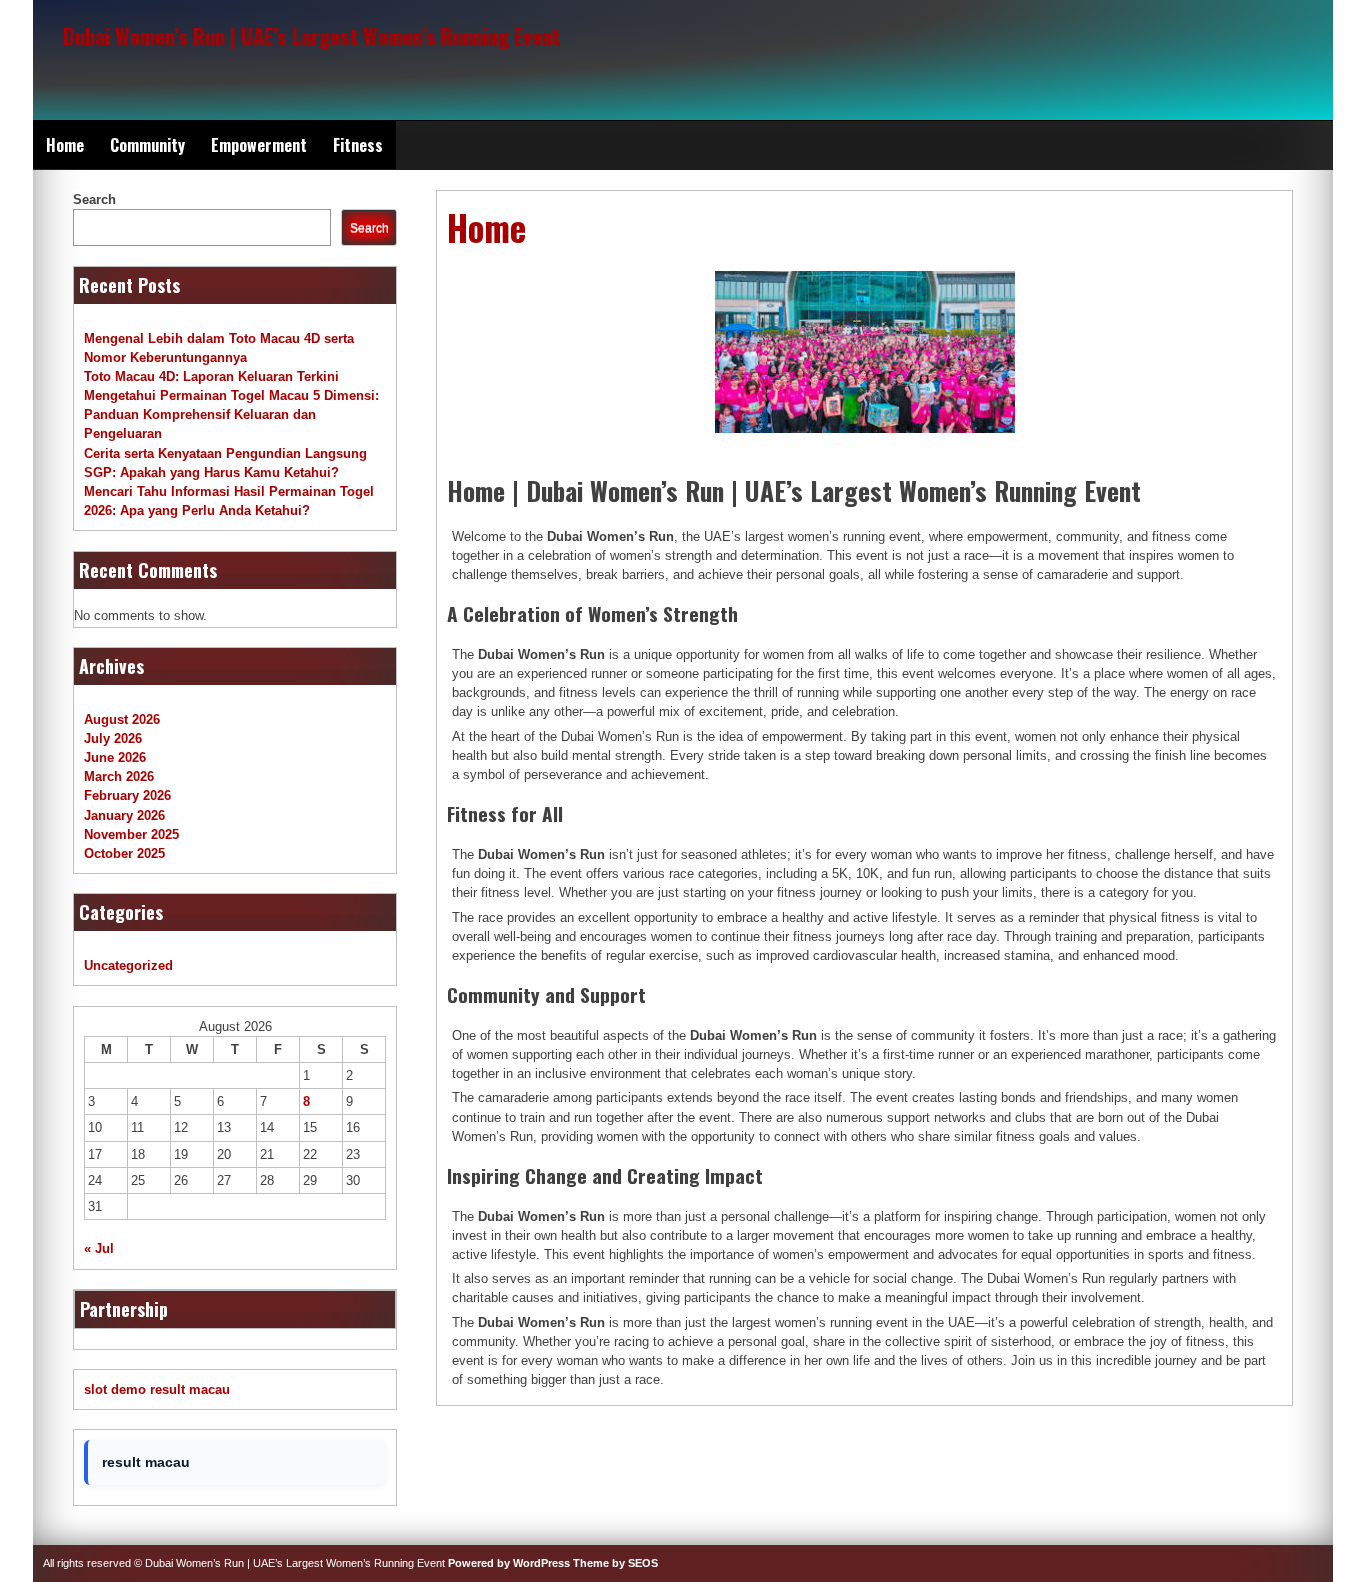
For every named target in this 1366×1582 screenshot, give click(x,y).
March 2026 (119, 776)
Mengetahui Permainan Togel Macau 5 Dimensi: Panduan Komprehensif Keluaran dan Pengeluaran (231, 414)
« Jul (99, 1248)
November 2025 (131, 834)
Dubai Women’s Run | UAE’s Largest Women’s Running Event (311, 35)
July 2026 (113, 738)
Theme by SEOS (615, 1563)
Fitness (358, 145)
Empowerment (259, 145)
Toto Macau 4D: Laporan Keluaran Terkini (211, 376)
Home (65, 145)
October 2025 (124, 853)
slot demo (115, 1389)
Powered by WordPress (509, 1563)
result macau (190, 1389)
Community (147, 145)
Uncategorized (128, 965)
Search (94, 199)
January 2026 (124, 815)
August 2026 (122, 719)
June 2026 (115, 757)
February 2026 (127, 795)
